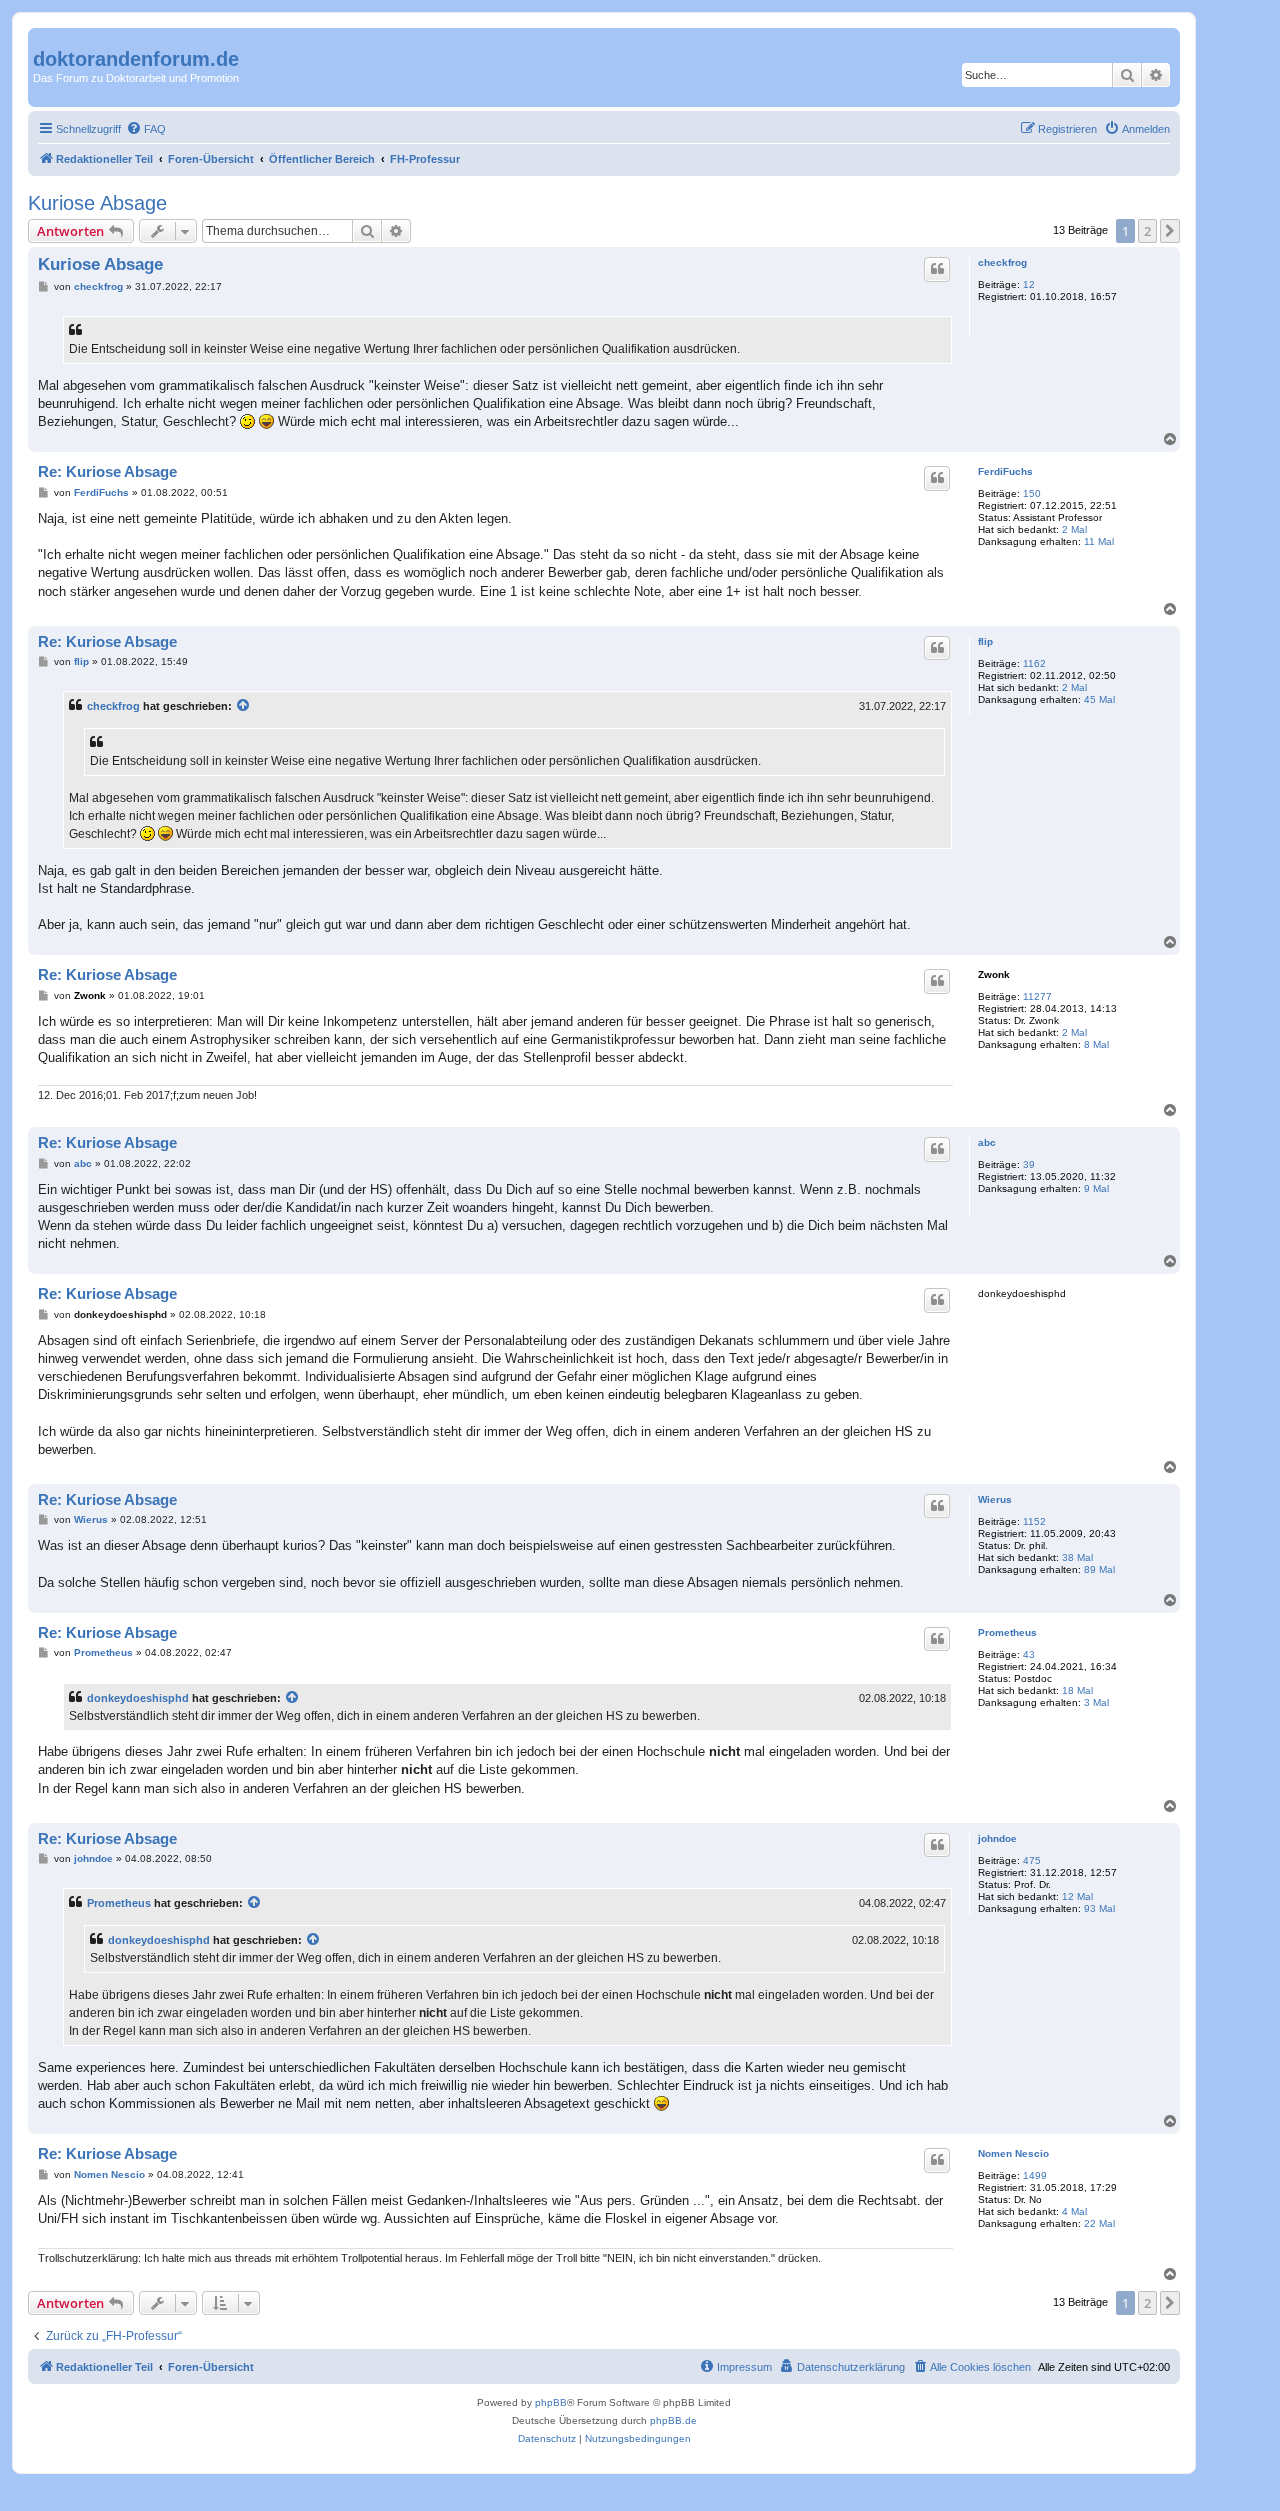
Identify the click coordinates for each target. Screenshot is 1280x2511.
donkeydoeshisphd (138, 1698)
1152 (1034, 1521)
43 (1029, 1654)
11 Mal (1099, 541)
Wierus (995, 1499)
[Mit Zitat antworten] (937, 269)
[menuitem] (146, 129)
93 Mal (1099, 1908)
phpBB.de (673, 2420)
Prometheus (1007, 1632)
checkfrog (1002, 262)
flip (985, 641)
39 (1029, 1164)
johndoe (997, 1838)
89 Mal (1099, 1569)
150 (1032, 493)
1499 (1035, 2175)
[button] (1170, 231)
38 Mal (1077, 1557)
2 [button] (1147, 231)
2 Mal (1074, 529)
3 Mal (1096, 1702)
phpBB (551, 2402)
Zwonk (994, 974)
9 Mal (1096, 1188)
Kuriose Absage (97, 203)
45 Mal (1099, 699)
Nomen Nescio (1013, 2153)
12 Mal (1077, 1896)
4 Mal (1074, 2211)
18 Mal (1077, 1690)
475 (1032, 1860)
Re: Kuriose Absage (107, 471)
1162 (1034, 663)
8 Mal (1096, 1044)
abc (987, 1142)
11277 (1037, 996)
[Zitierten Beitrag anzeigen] (244, 706)
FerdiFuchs (1005, 471)
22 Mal (1099, 2223)
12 (1029, 284)
